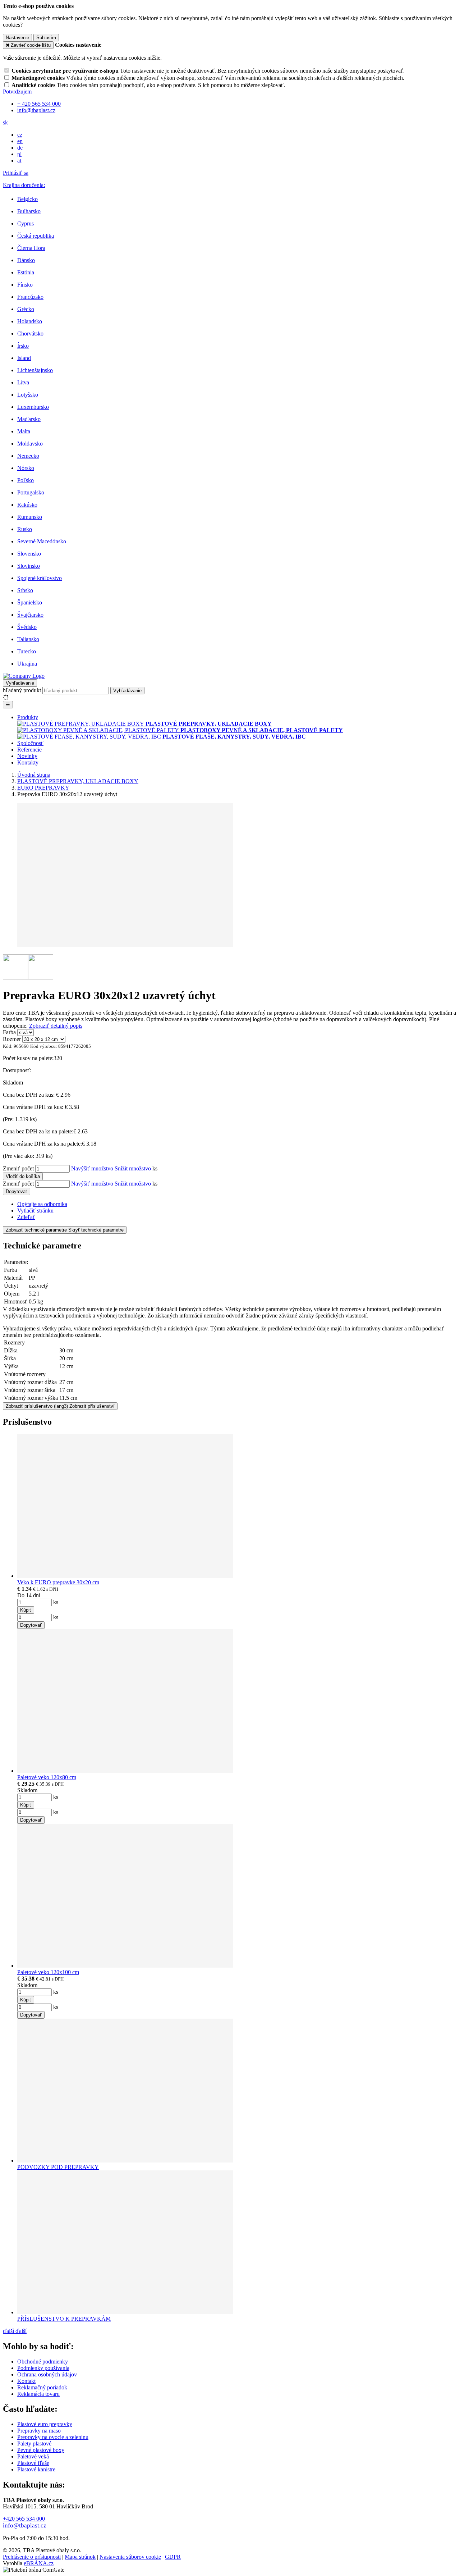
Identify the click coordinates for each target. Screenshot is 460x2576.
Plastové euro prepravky (45, 2424)
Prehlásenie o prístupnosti (32, 2557)
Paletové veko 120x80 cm (47, 1777)
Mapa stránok (80, 2557)
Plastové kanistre (36, 2469)
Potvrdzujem (17, 92)
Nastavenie (17, 38)
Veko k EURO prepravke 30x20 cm (58, 1582)
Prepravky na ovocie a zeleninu (53, 2437)
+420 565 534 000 (24, 2519)
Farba (9, 1032)
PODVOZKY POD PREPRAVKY (58, 2167)
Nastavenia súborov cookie (130, 2557)
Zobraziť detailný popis (56, 1026)
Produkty (28, 717)
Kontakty (28, 762)
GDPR (173, 2557)
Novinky (27, 756)
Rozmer (12, 1039)
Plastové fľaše (33, 2463)
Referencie (29, 750)
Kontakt (26, 2381)
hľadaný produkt (22, 690)
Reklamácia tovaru (38, 2394)
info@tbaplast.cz (25, 2525)
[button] (5, 122)
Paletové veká (33, 2456)
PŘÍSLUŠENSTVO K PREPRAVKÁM (64, 2319)
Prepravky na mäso (39, 2431)
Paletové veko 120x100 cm (48, 1972)
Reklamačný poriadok (42, 2387)
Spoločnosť (30, 743)
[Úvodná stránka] (24, 676)
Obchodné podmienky (43, 2362)
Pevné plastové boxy (41, 2450)
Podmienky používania (43, 2368)
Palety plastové (34, 2443)
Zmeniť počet (18, 1168)
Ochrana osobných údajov (47, 2374)
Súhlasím (46, 38)
